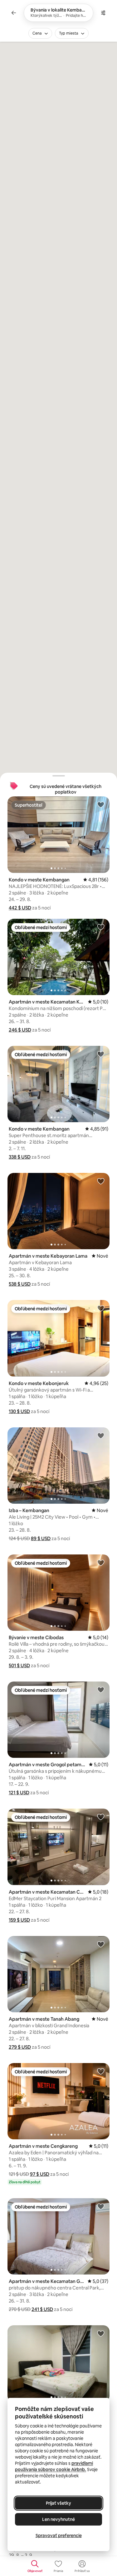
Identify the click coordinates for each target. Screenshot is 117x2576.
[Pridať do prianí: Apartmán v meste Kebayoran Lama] (101, 1181)
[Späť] (14, 13)
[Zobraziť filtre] (103, 13)
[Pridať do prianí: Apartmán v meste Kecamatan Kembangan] (101, 927)
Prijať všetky (58, 2503)
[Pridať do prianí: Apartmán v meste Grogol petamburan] (101, 1690)
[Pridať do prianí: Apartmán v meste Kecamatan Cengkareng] (101, 1817)
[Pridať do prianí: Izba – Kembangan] (101, 1435)
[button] (20, 908)
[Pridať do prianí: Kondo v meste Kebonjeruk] (101, 1308)
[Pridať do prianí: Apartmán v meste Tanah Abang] (101, 1944)
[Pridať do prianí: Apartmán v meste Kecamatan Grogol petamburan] (101, 2206)
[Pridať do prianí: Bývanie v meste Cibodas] (101, 1563)
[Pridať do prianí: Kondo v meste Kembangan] (101, 804)
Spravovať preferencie (59, 2536)
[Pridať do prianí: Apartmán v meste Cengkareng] (101, 2071)
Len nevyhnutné (58, 2519)
